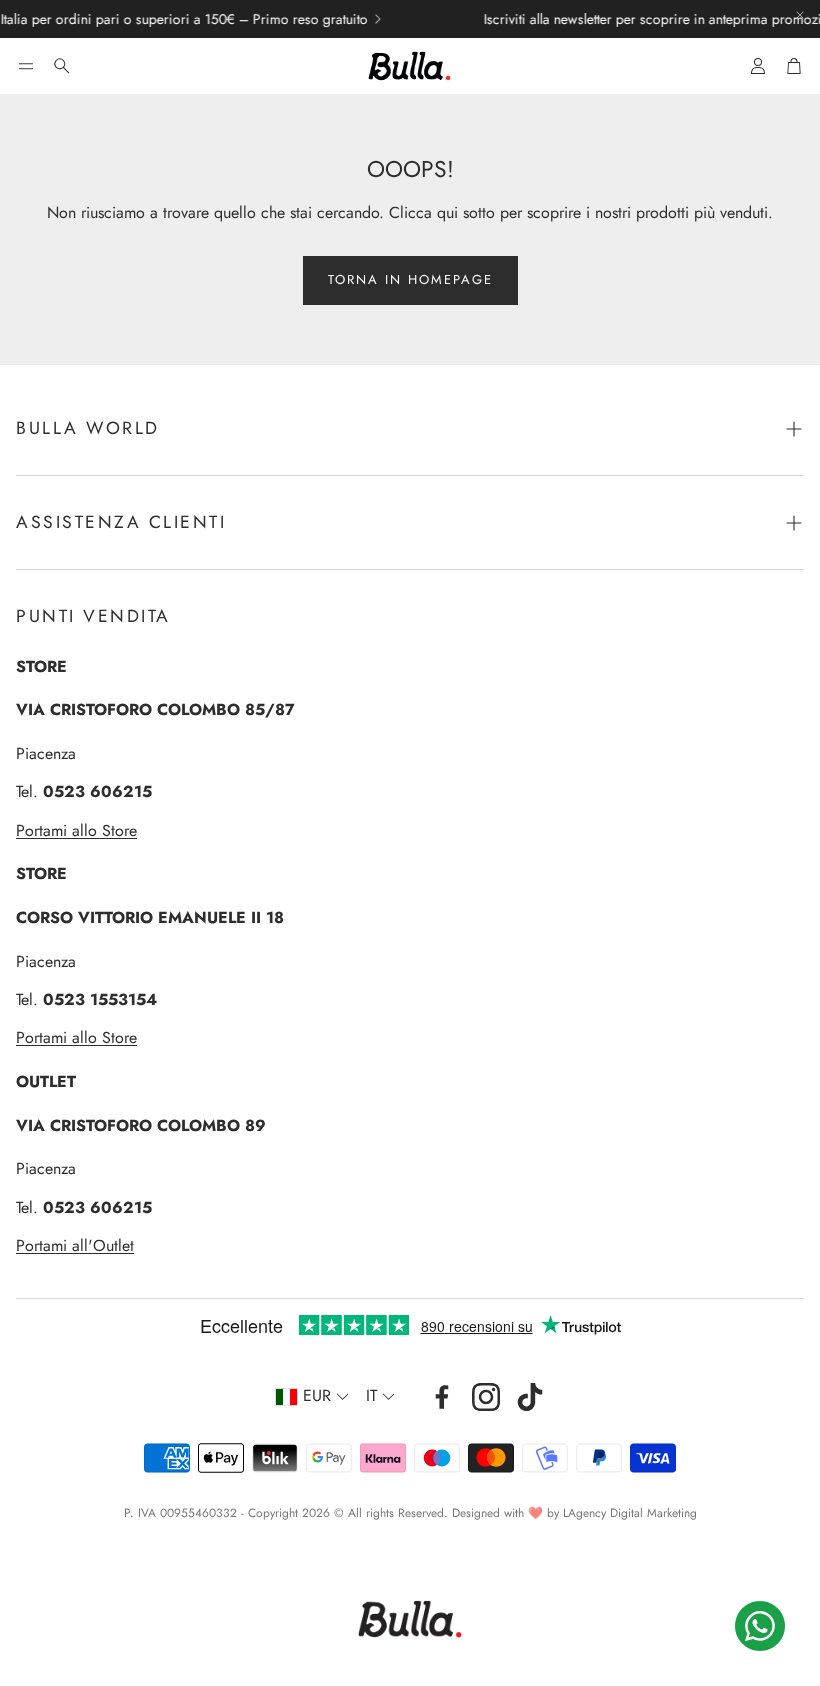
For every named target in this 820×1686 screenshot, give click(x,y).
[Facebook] (442, 1397)
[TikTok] (530, 1397)
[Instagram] (486, 1397)
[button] (26, 66)
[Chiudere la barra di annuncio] (800, 15)
